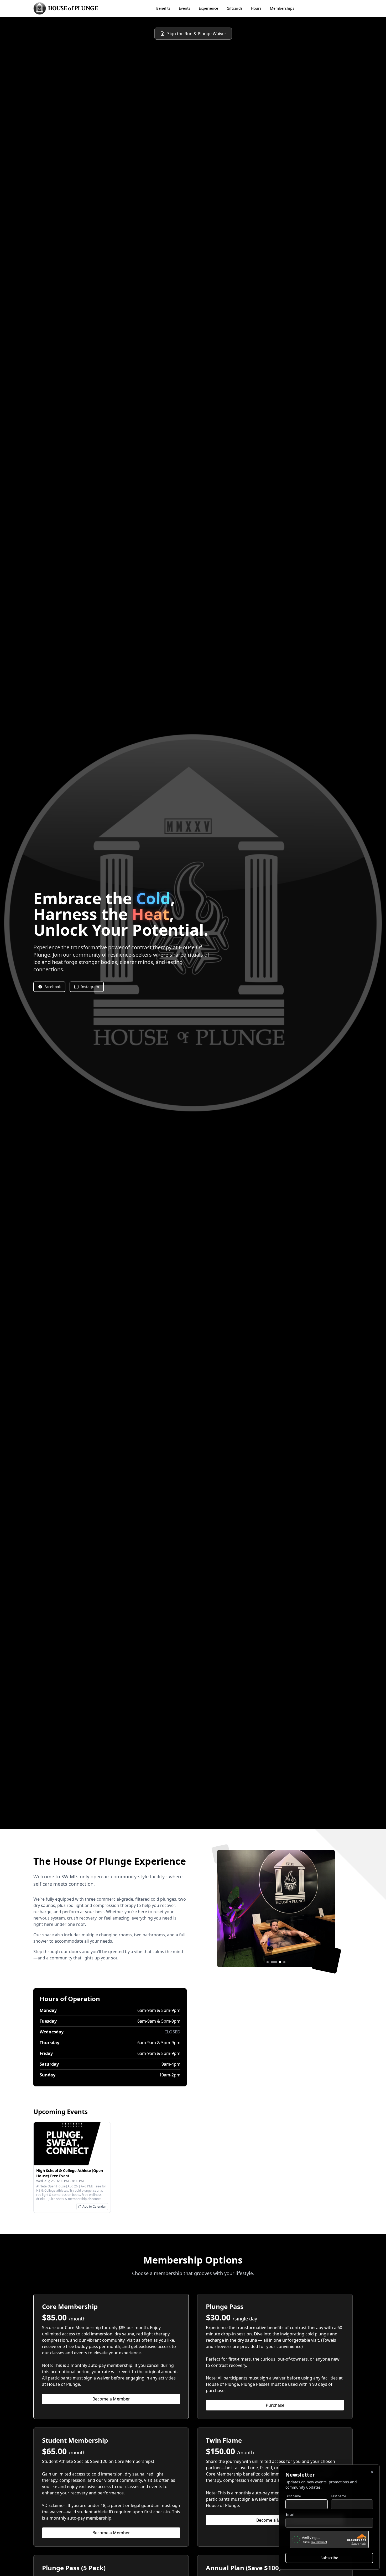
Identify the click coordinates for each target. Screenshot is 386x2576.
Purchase (275, 2405)
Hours (256, 8)
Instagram (90, 987)
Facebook (53, 987)
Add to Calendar (94, 2206)
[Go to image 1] (268, 1962)
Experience (208, 8)
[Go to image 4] (282, 1962)
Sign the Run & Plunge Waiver (197, 34)
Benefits (163, 8)
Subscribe (329, 2558)
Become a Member (111, 2399)
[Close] (372, 2472)
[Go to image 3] (276, 1962)
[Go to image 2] (272, 1962)
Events (185, 8)
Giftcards (235, 8)
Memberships (282, 8)
